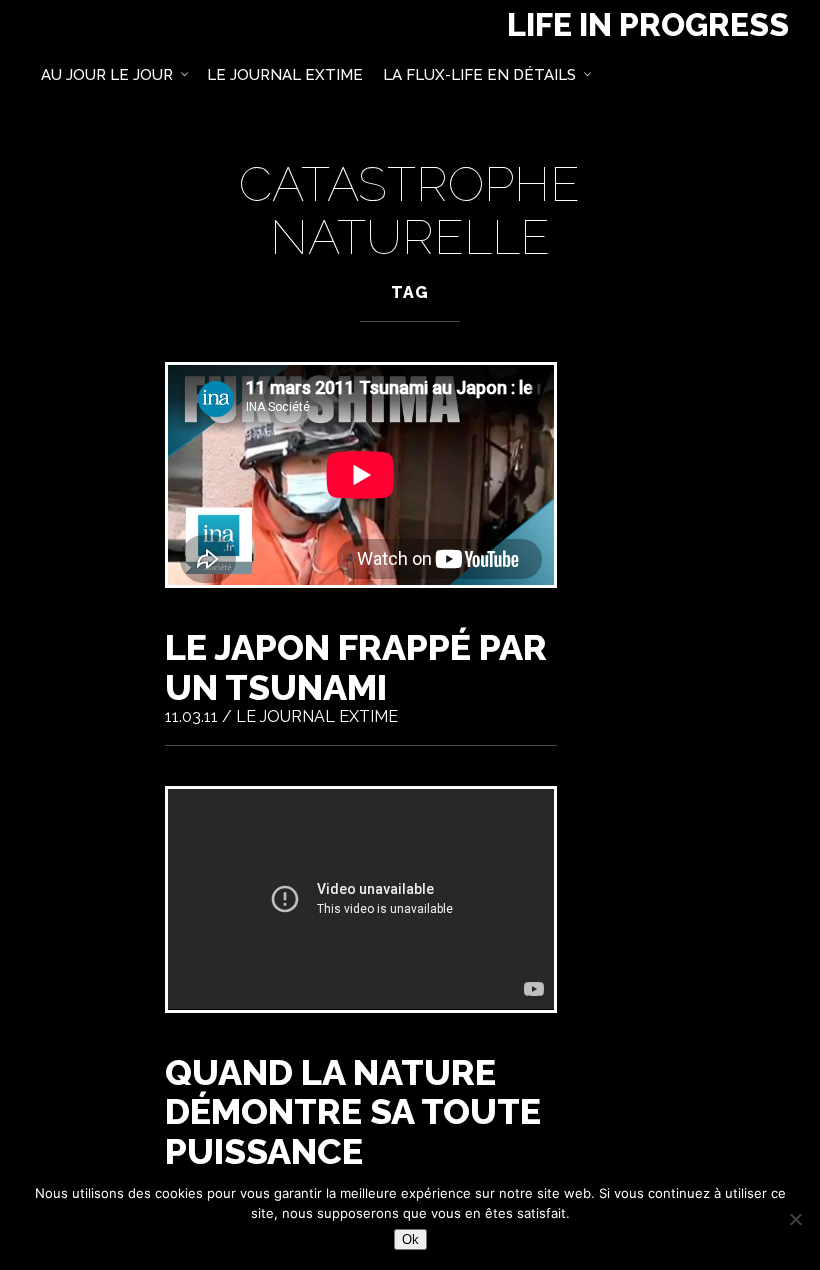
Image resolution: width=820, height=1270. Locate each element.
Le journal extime (317, 716)
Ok (410, 1239)
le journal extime (285, 75)
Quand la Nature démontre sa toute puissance (353, 1111)
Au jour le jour (107, 75)
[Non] (795, 1219)
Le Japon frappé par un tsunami (356, 667)
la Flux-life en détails (479, 75)
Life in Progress (648, 25)
